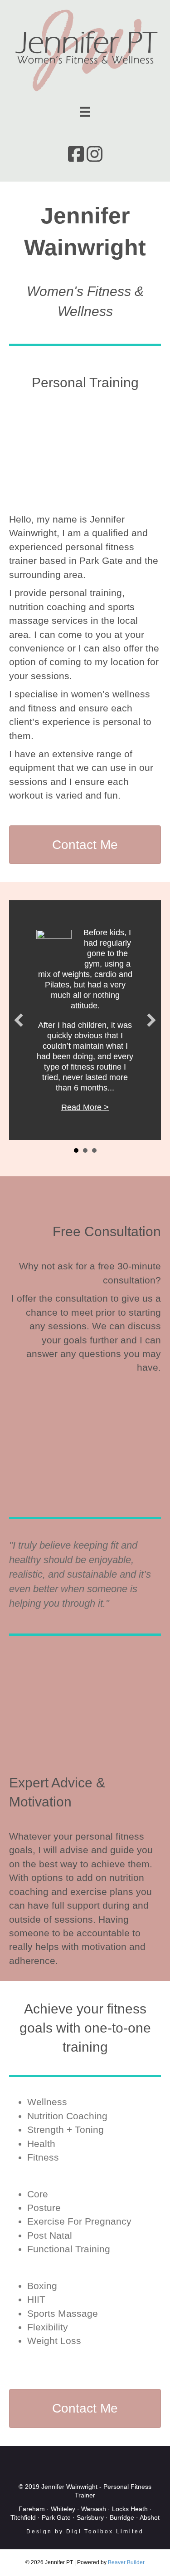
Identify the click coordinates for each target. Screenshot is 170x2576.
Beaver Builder (126, 2562)
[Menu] (85, 112)
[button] (19, 1020)
